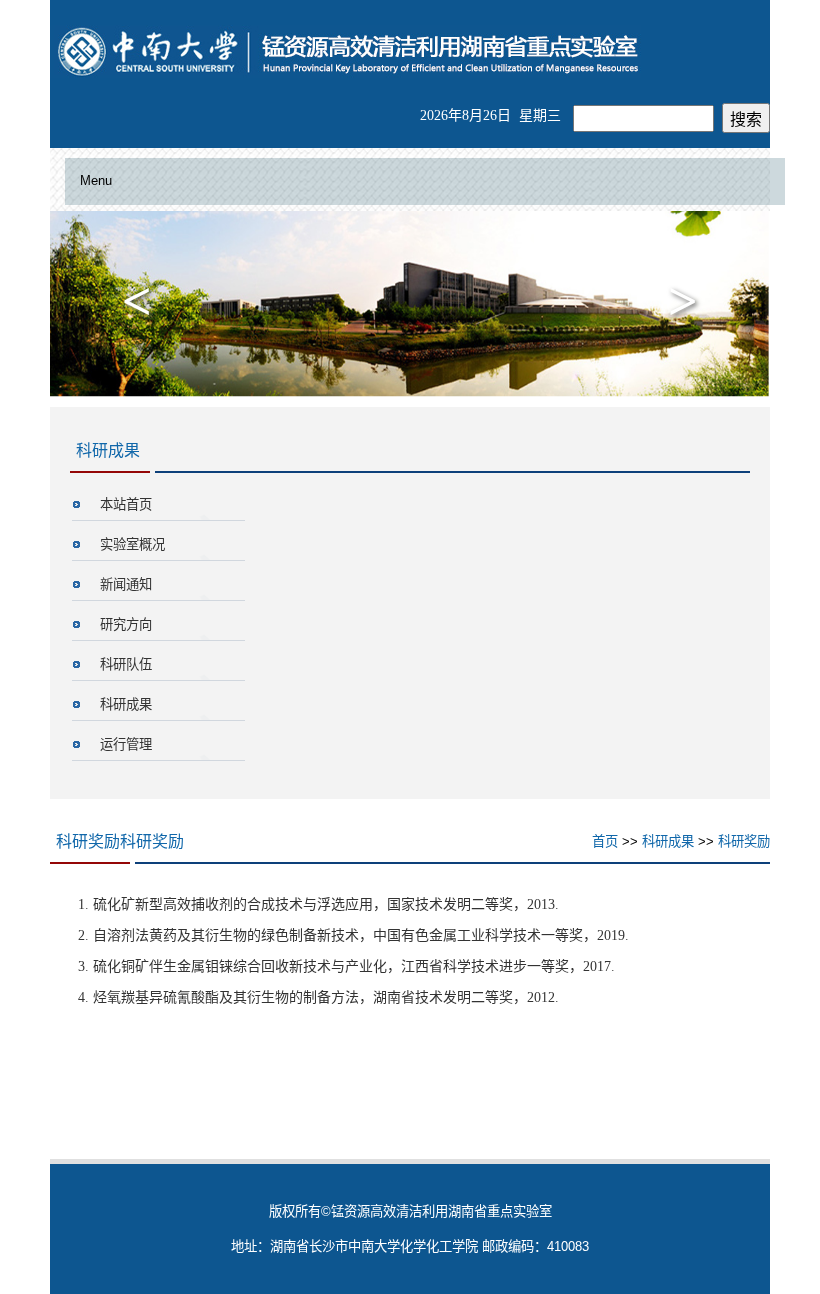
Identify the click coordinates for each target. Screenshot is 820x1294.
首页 (605, 841)
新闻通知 (126, 584)
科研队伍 (126, 664)
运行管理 (126, 744)
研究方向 (126, 624)
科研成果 (126, 704)
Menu (96, 180)
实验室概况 (132, 544)
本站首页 (126, 504)
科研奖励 (744, 841)
